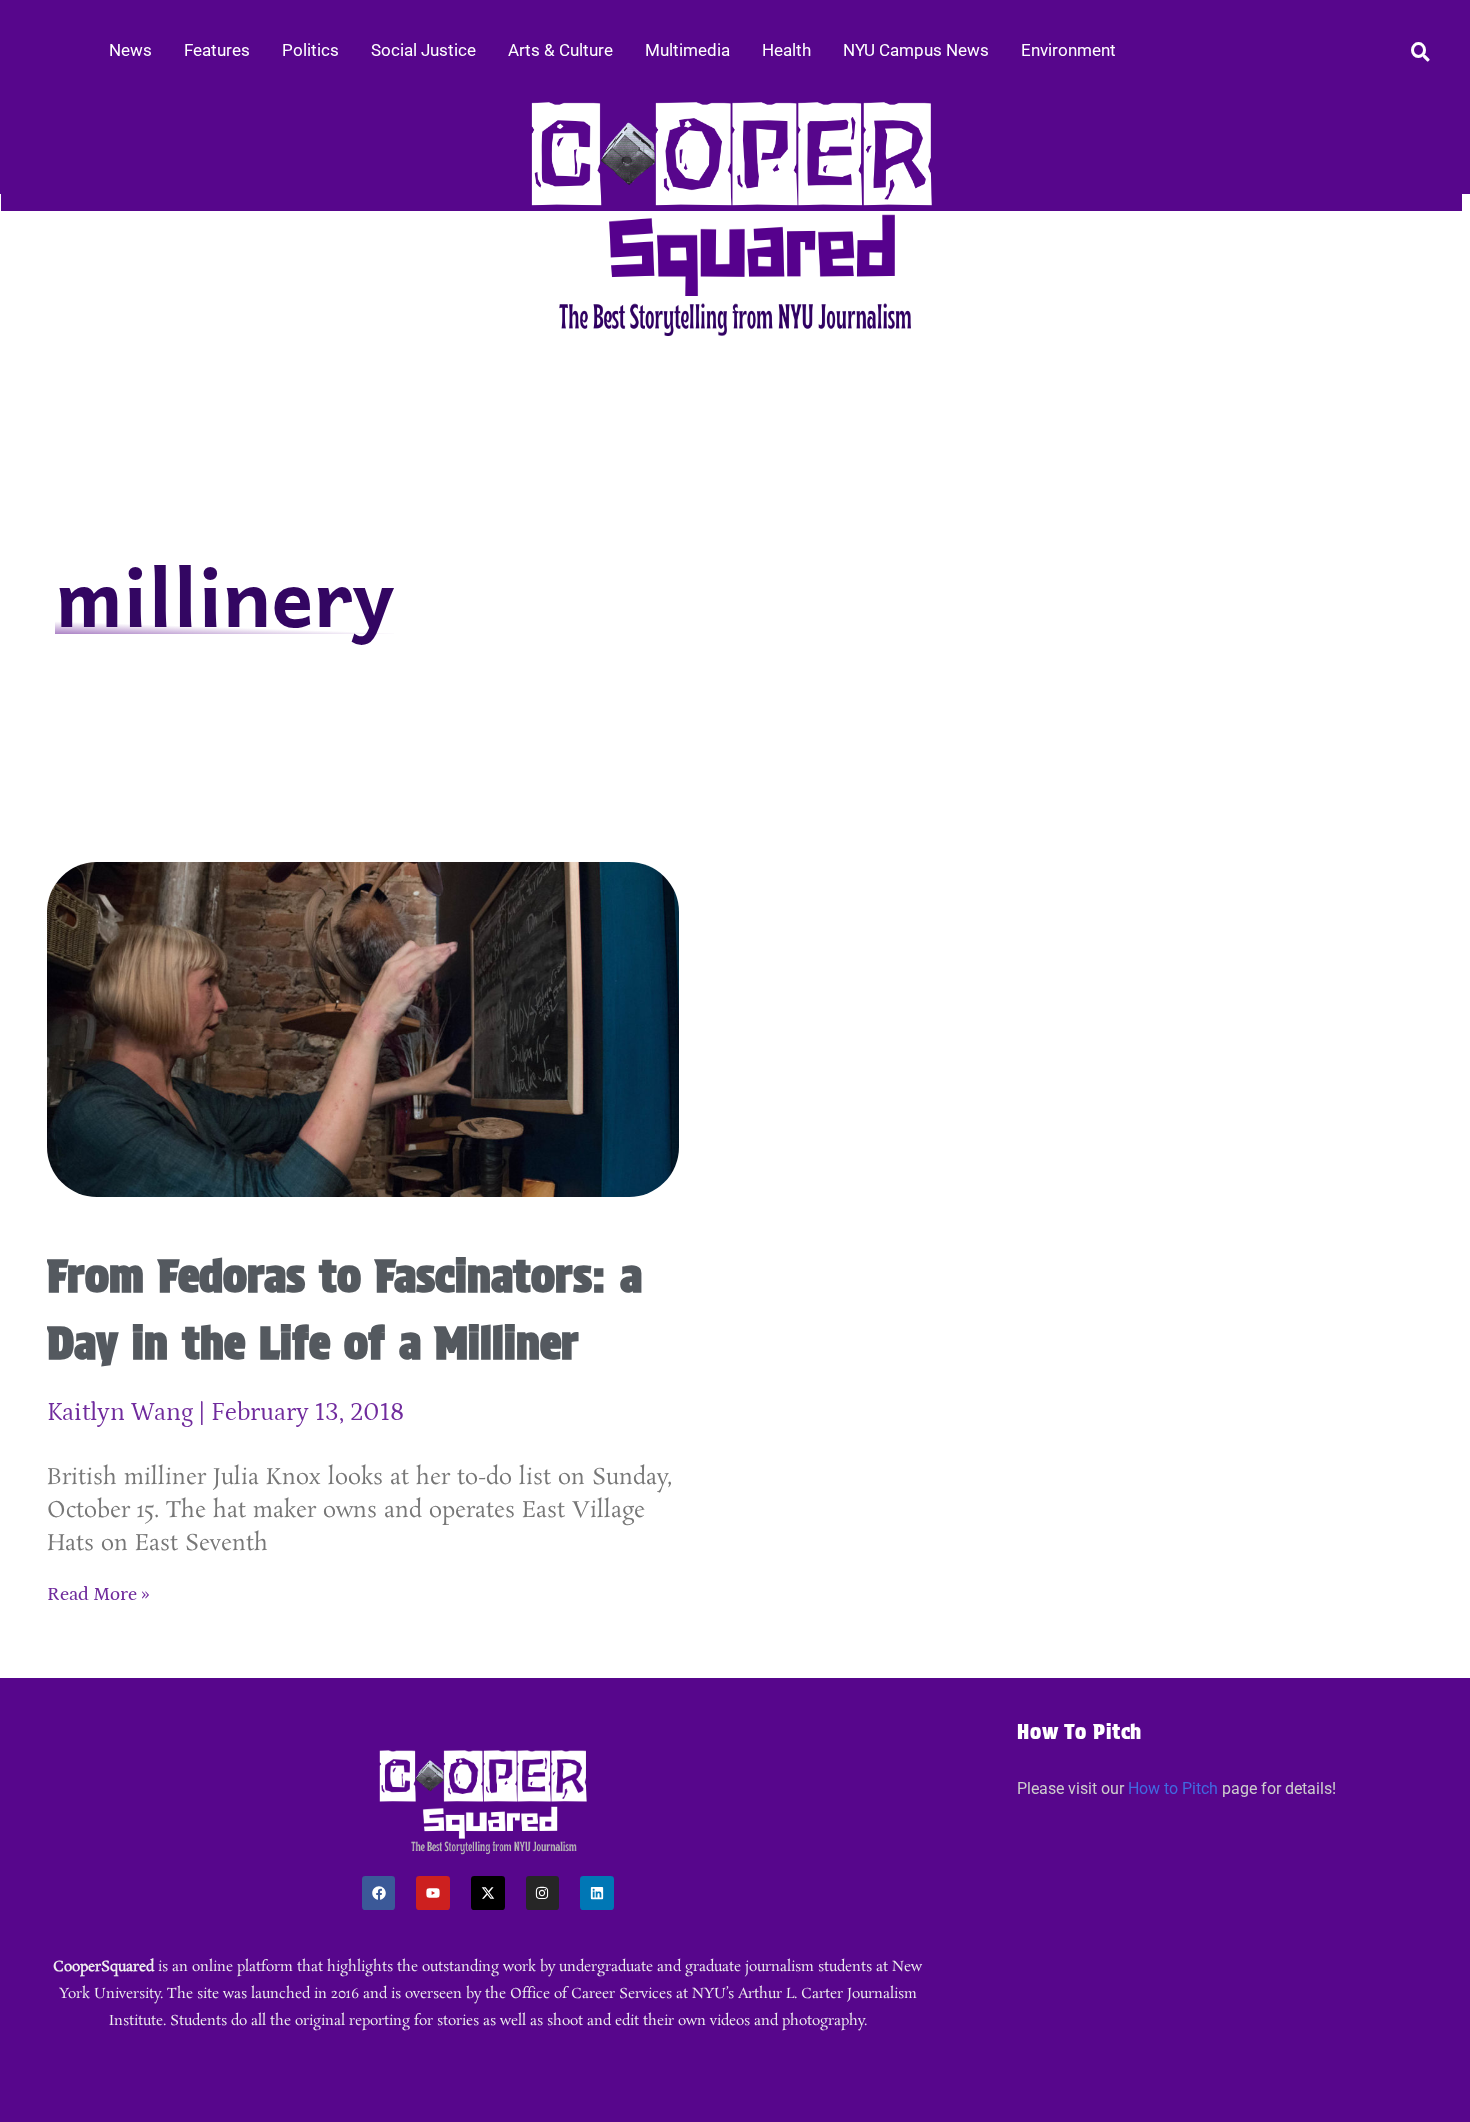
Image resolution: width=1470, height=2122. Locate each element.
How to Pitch (1173, 1788)
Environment (1068, 50)
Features (217, 50)
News (130, 50)
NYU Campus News (916, 50)
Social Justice (423, 50)
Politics (310, 50)
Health (786, 50)
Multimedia (687, 50)
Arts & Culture (560, 50)
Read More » (98, 1594)
